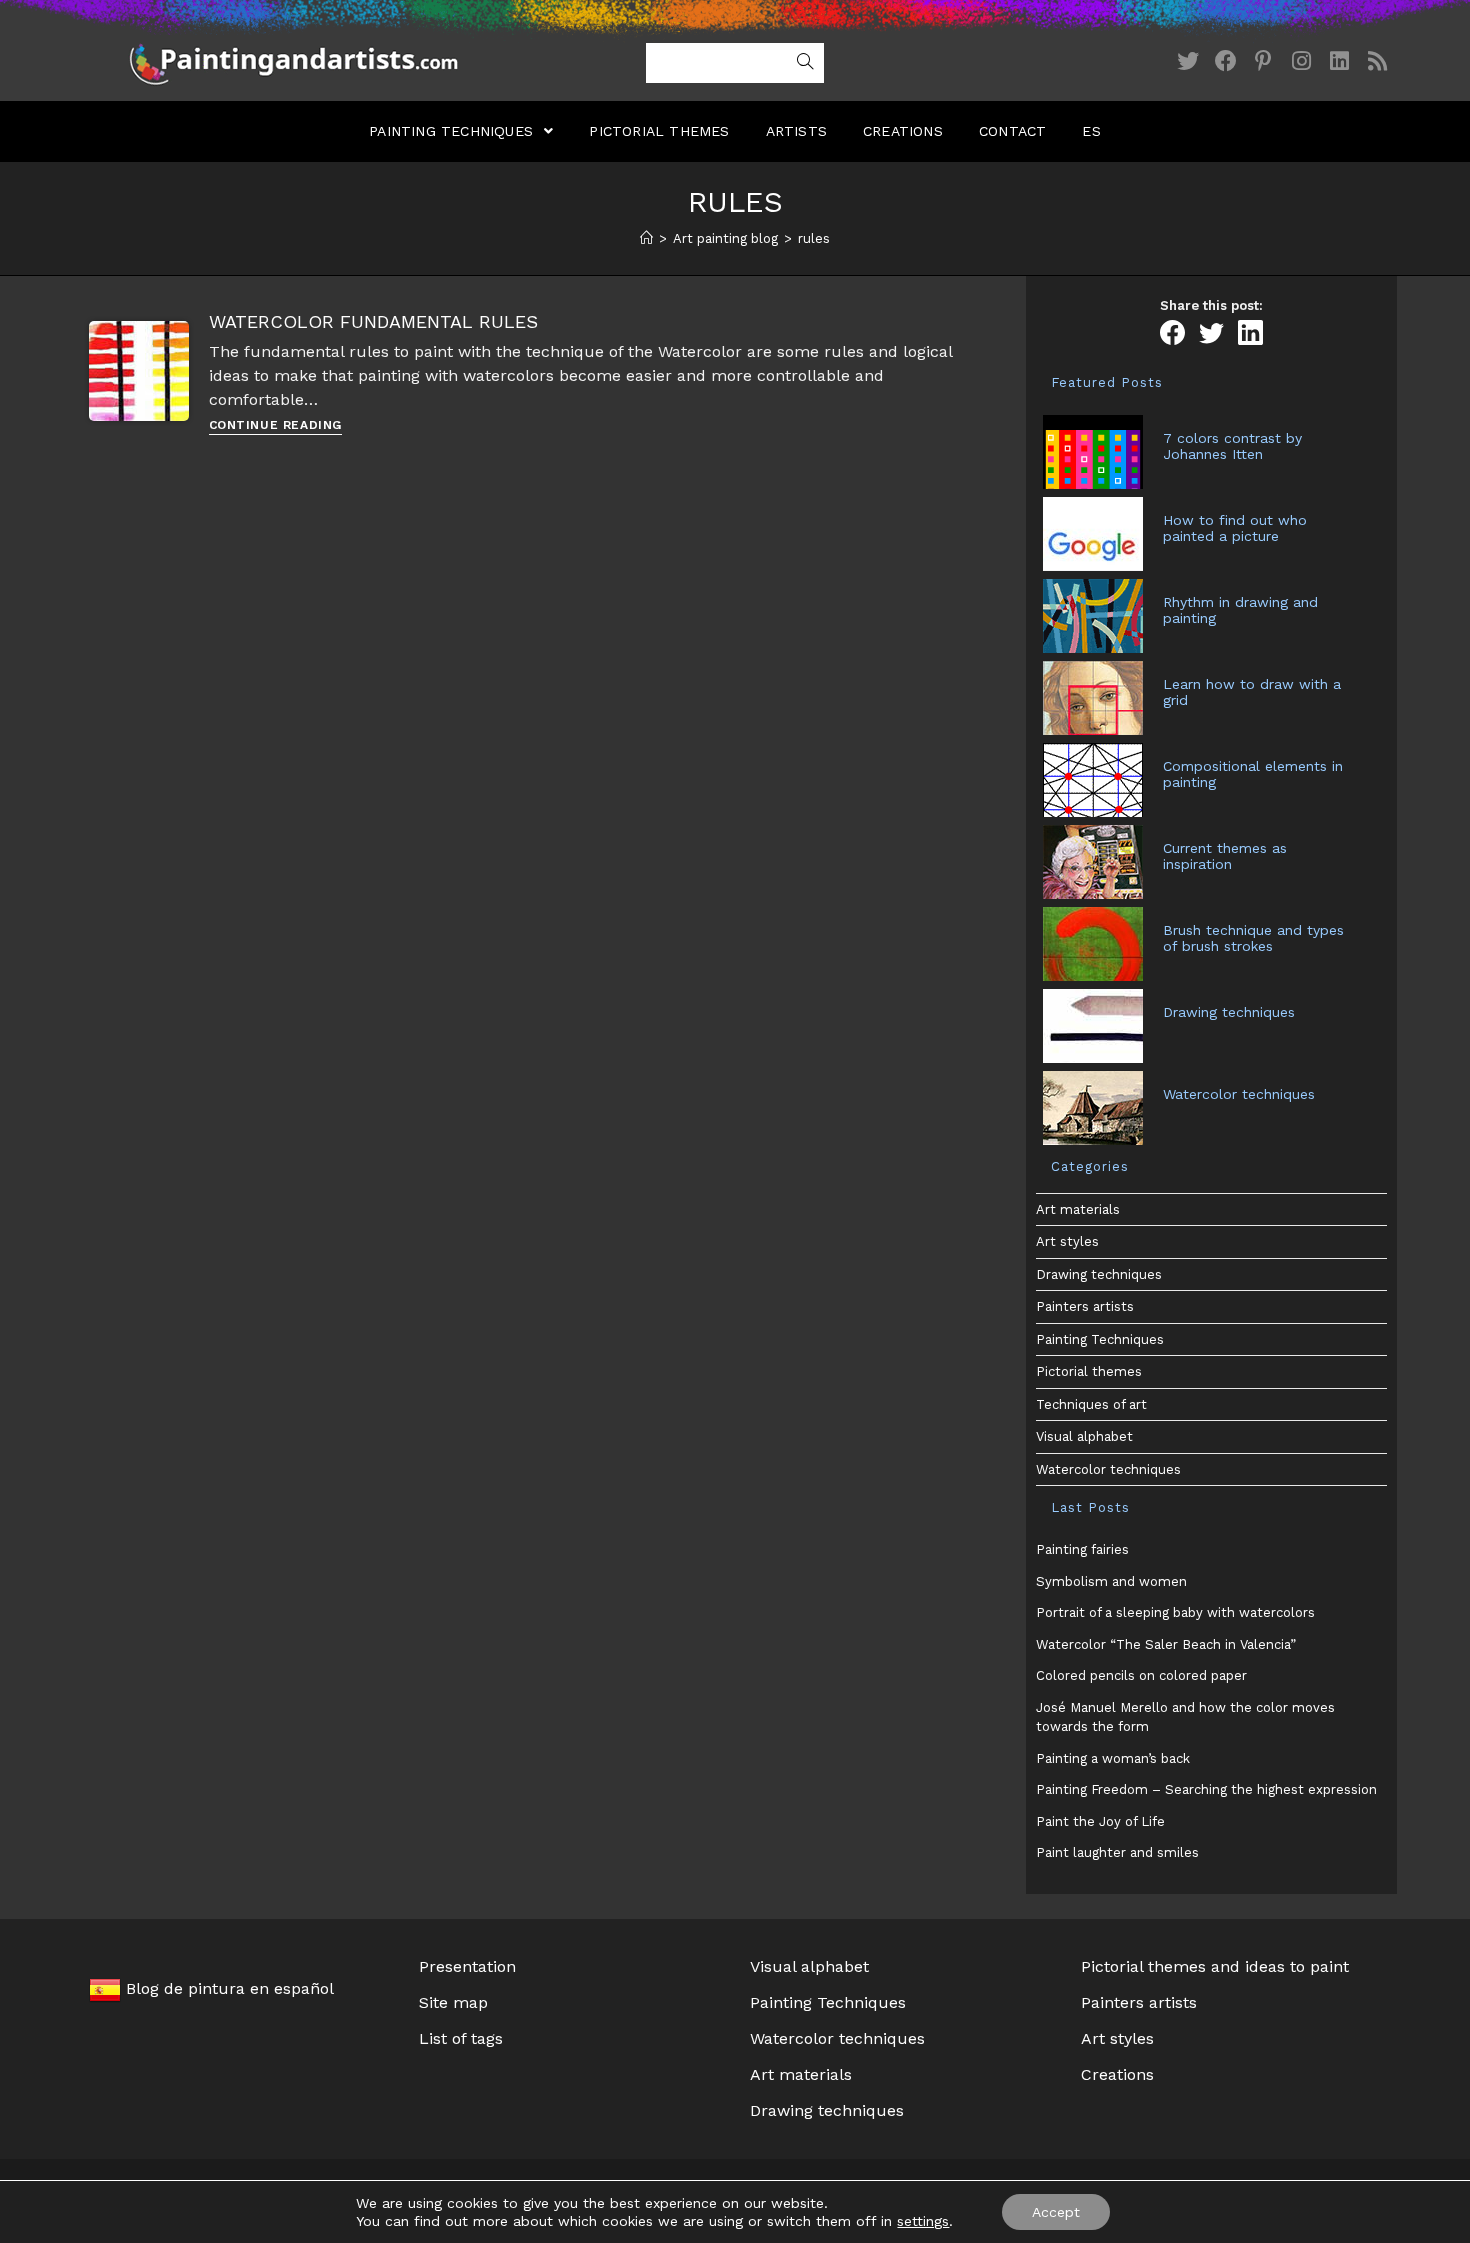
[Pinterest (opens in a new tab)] (1264, 61)
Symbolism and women (1111, 1581)
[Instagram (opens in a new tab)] (1302, 61)
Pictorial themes (1089, 1371)
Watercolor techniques (1108, 1469)
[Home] (646, 238)
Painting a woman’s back (1113, 1758)
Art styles (1067, 1241)
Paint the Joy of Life (1100, 1821)
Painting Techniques (1100, 1339)
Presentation (467, 1966)
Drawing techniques (1099, 1274)
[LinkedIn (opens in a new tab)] (1340, 61)
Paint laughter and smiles (1117, 1852)
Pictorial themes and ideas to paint (1215, 1966)
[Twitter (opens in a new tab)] (1188, 61)
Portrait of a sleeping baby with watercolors (1175, 1612)
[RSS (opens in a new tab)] (1378, 61)
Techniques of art (1091, 1404)
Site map (453, 2002)
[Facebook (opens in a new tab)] (1226, 61)
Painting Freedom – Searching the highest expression (1206, 1789)
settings (923, 2221)
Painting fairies (1082, 1549)
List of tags (461, 2038)
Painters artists (1085, 1306)
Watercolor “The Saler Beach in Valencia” (1166, 1644)
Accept (1056, 2212)
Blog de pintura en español (227, 1988)
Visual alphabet (1084, 1436)
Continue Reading (276, 425)
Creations (1117, 2074)
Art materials (1078, 1209)
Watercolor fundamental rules (373, 321)
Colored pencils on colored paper (1141, 1675)
